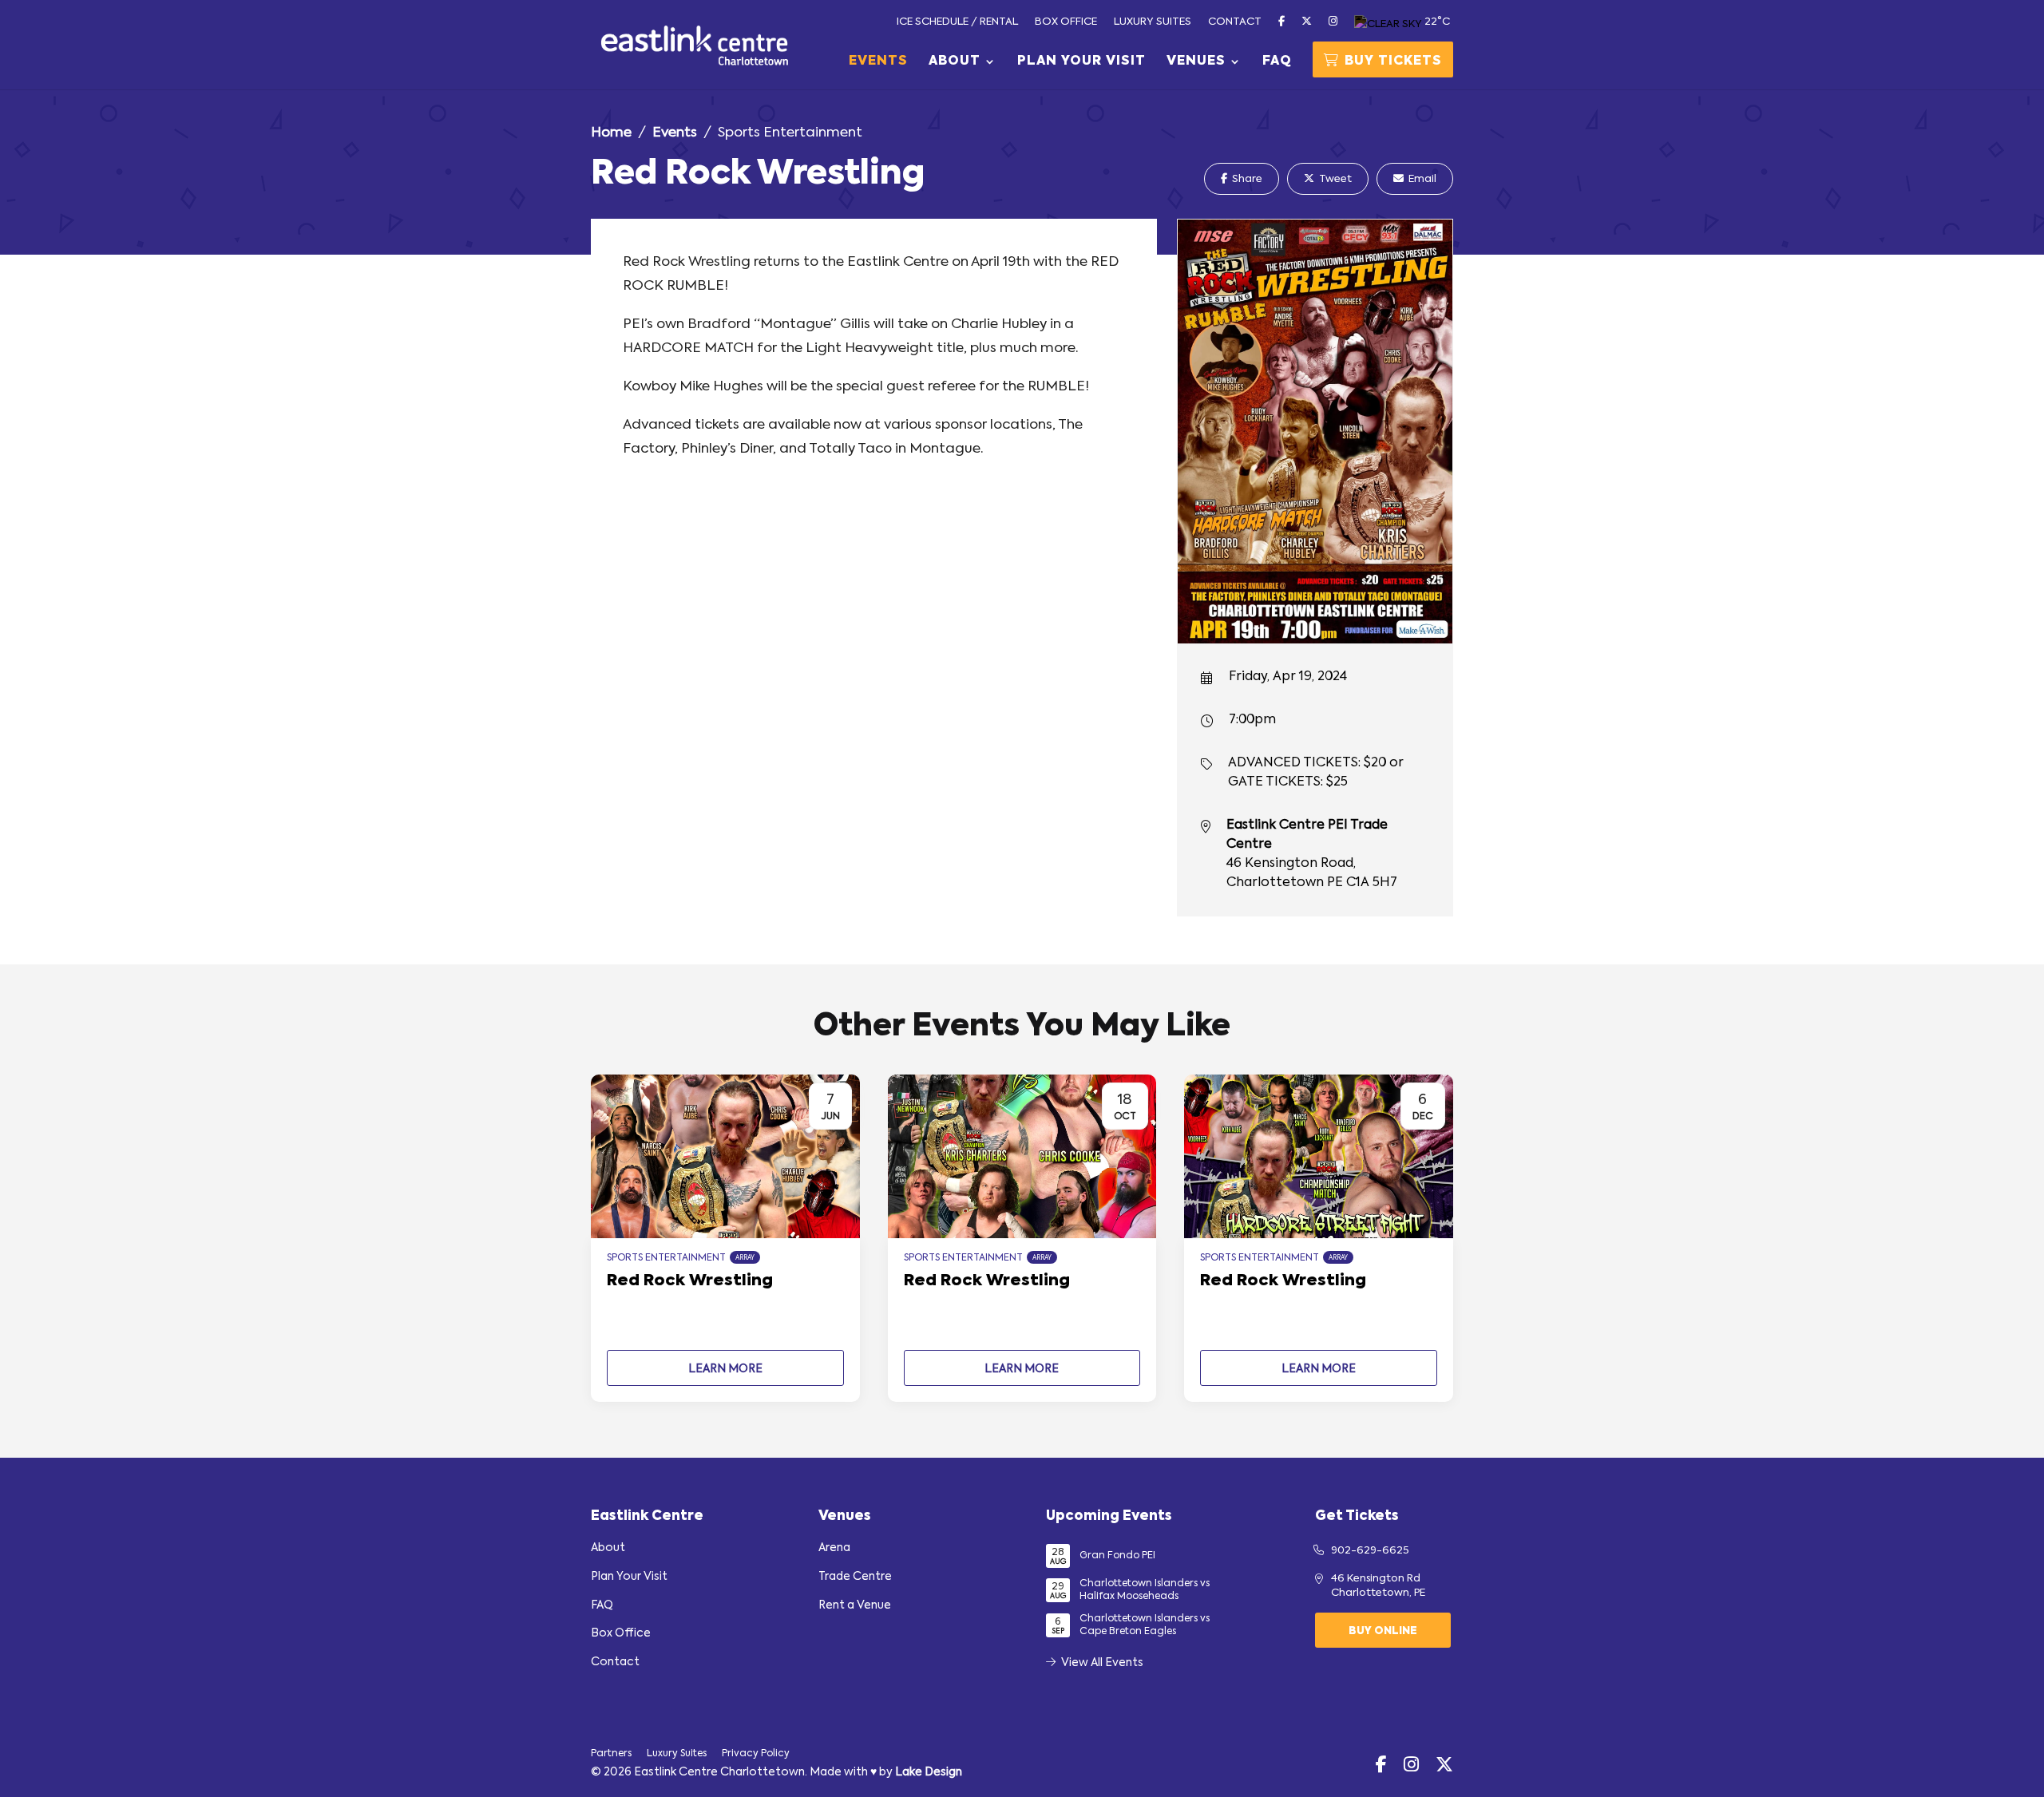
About (955, 62)
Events (878, 62)
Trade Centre (855, 1577)
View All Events (1102, 1663)
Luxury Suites (1153, 22)
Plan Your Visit (1081, 62)
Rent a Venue (855, 1605)
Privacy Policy (756, 1754)
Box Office (1066, 22)
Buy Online (1383, 1631)
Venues (1196, 62)
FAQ (1277, 62)
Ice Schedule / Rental (957, 22)
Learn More (725, 1369)
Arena (834, 1548)
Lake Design (929, 1772)
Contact (1235, 22)
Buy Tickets (1393, 61)
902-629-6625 (1370, 1551)
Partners (611, 1754)
